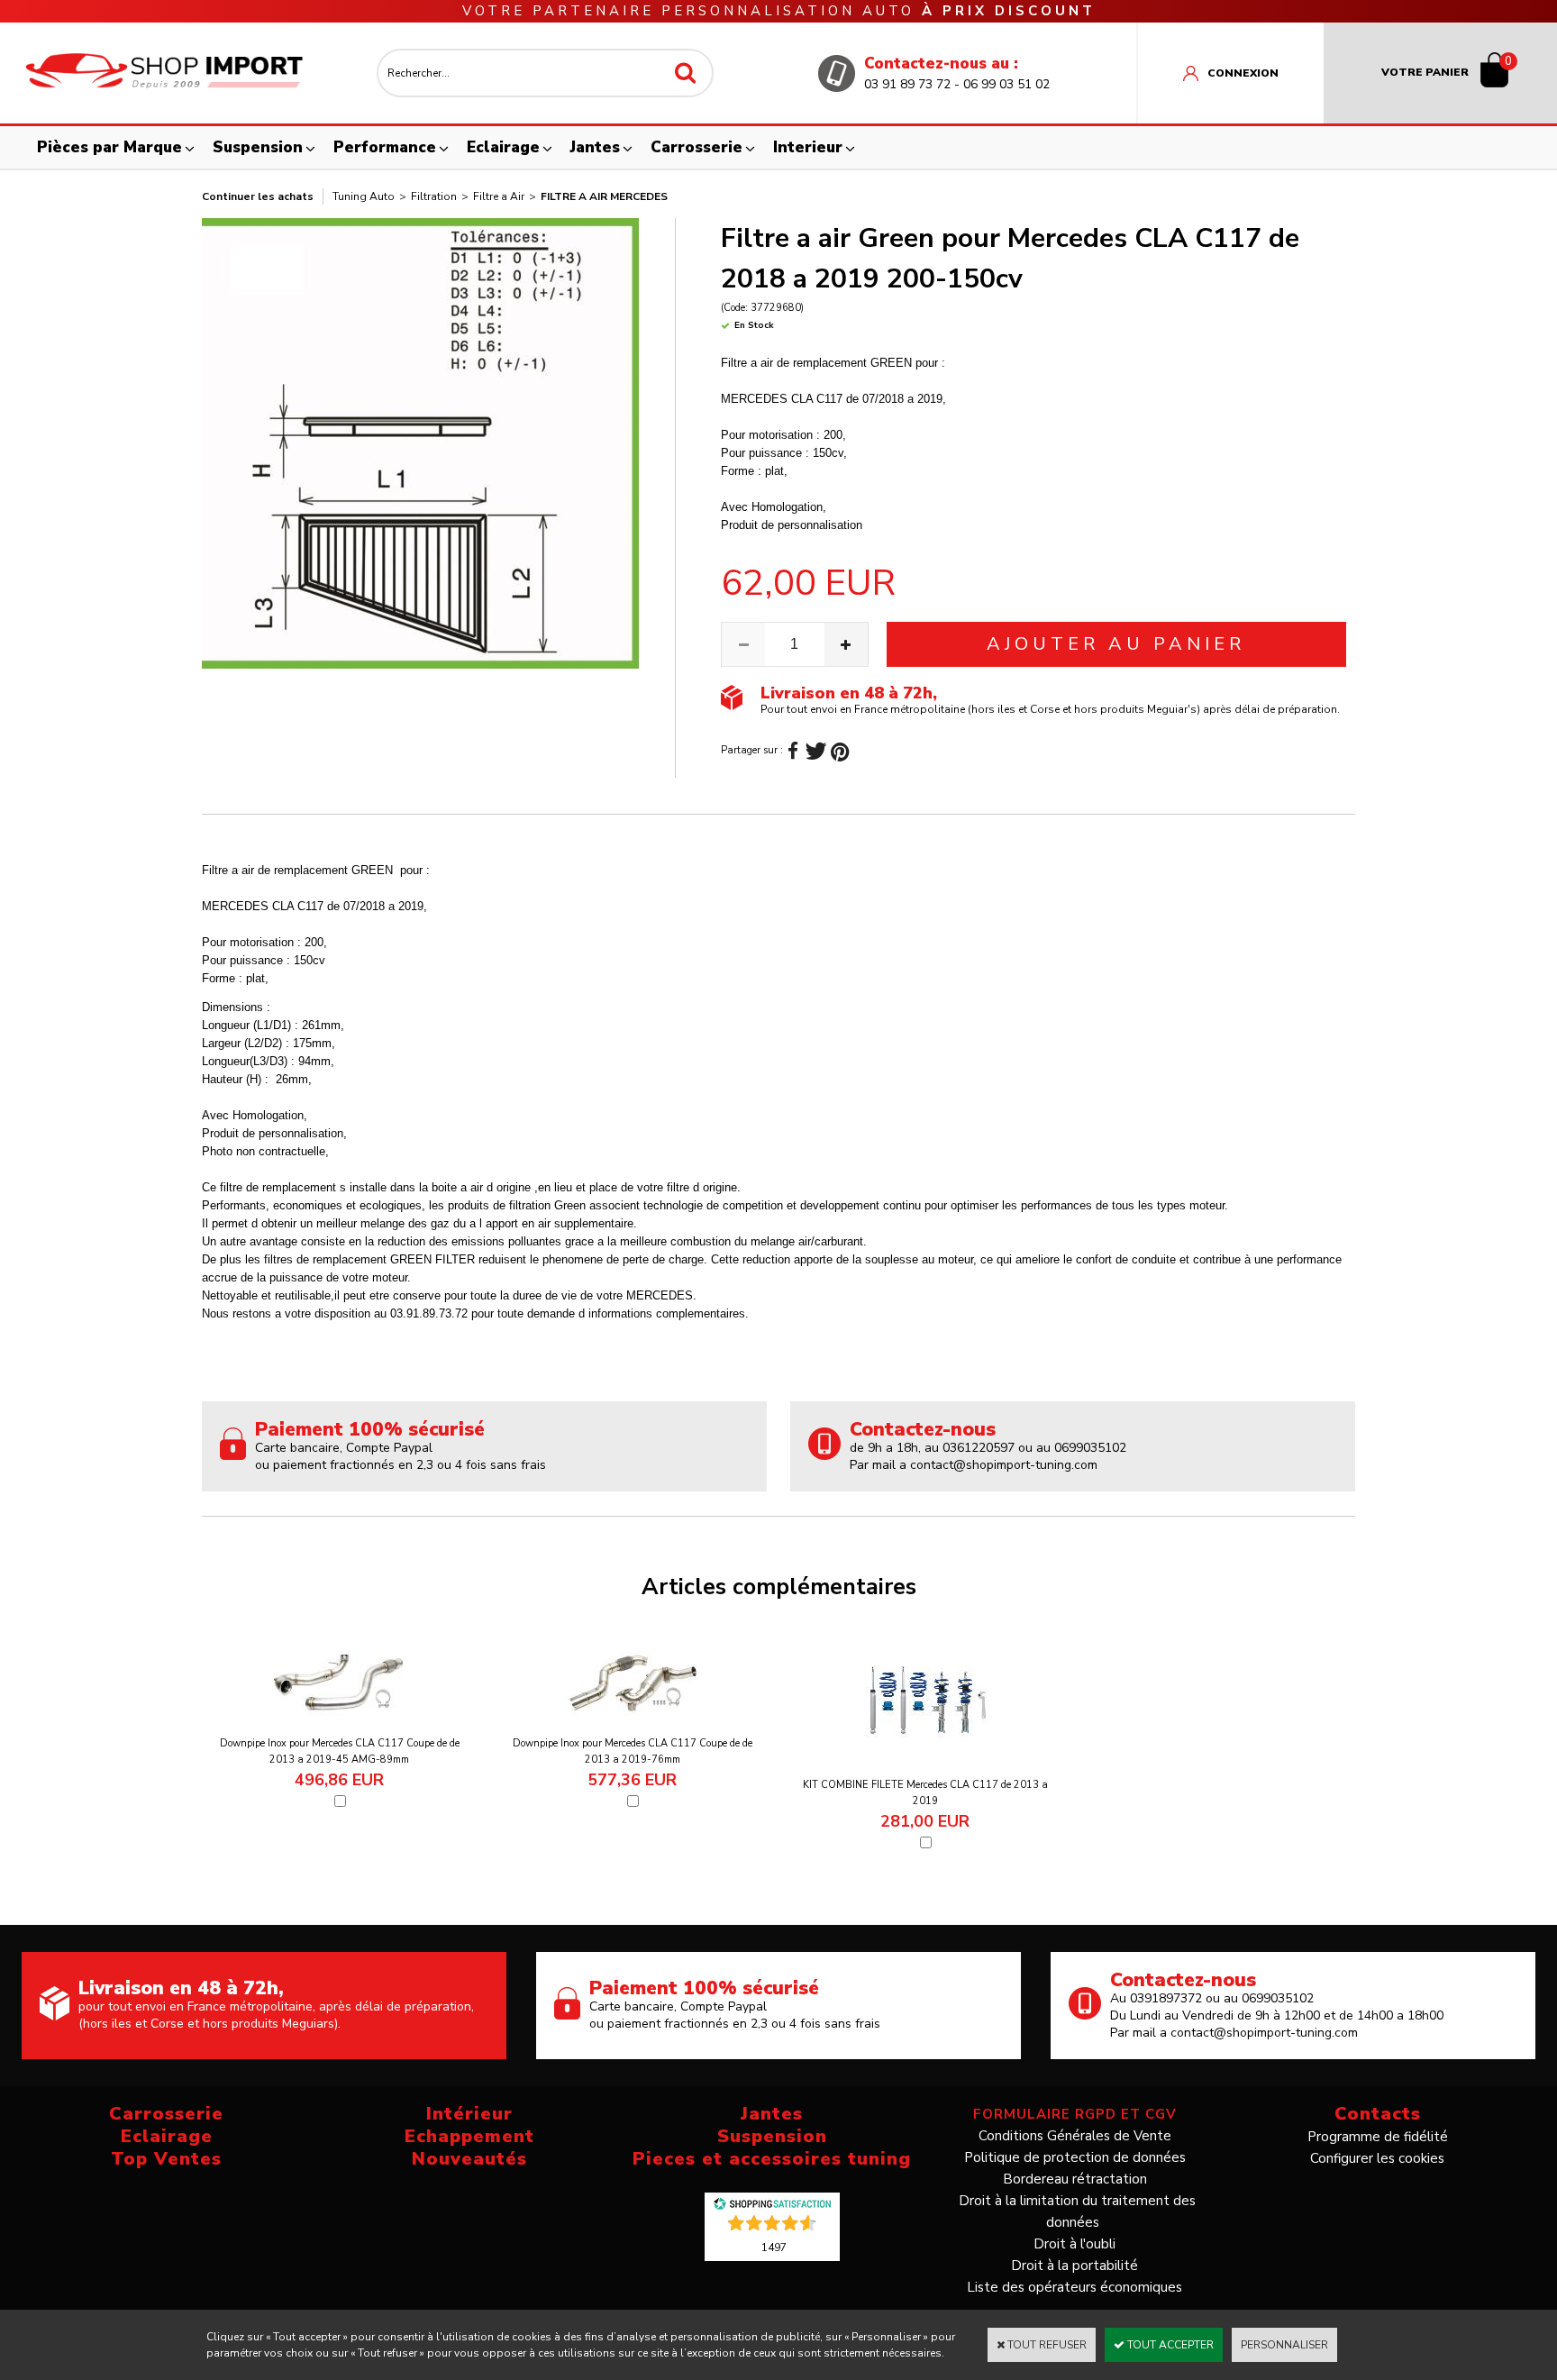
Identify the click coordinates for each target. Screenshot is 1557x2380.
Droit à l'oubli (1074, 2244)
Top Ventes (166, 2159)
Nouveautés (469, 2159)
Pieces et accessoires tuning (772, 2159)
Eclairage (503, 147)
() (774, 2247)
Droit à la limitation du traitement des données (1077, 2211)
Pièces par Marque (109, 147)
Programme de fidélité (1378, 2137)
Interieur (808, 147)
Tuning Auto (364, 196)
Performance (385, 147)
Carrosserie (697, 147)
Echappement (469, 2136)
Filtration (434, 196)
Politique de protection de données (1075, 2157)
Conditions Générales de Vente (1075, 2136)
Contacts (1378, 2114)
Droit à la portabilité (1074, 2266)
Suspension (258, 147)
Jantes (595, 147)
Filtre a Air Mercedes (604, 196)
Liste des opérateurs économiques (1074, 2287)
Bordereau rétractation (1075, 2179)
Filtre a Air (499, 196)
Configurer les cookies (1377, 2158)
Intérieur (469, 2114)
